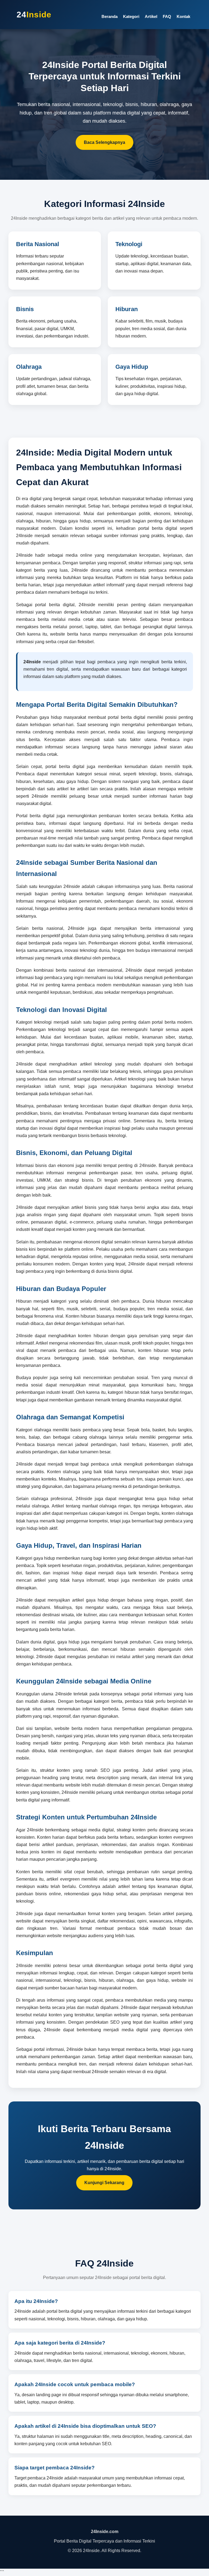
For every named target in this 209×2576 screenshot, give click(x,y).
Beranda (110, 16)
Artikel (151, 16)
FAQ (167, 16)
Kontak (183, 16)
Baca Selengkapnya (104, 142)
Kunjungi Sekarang (104, 2183)
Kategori (131, 16)
